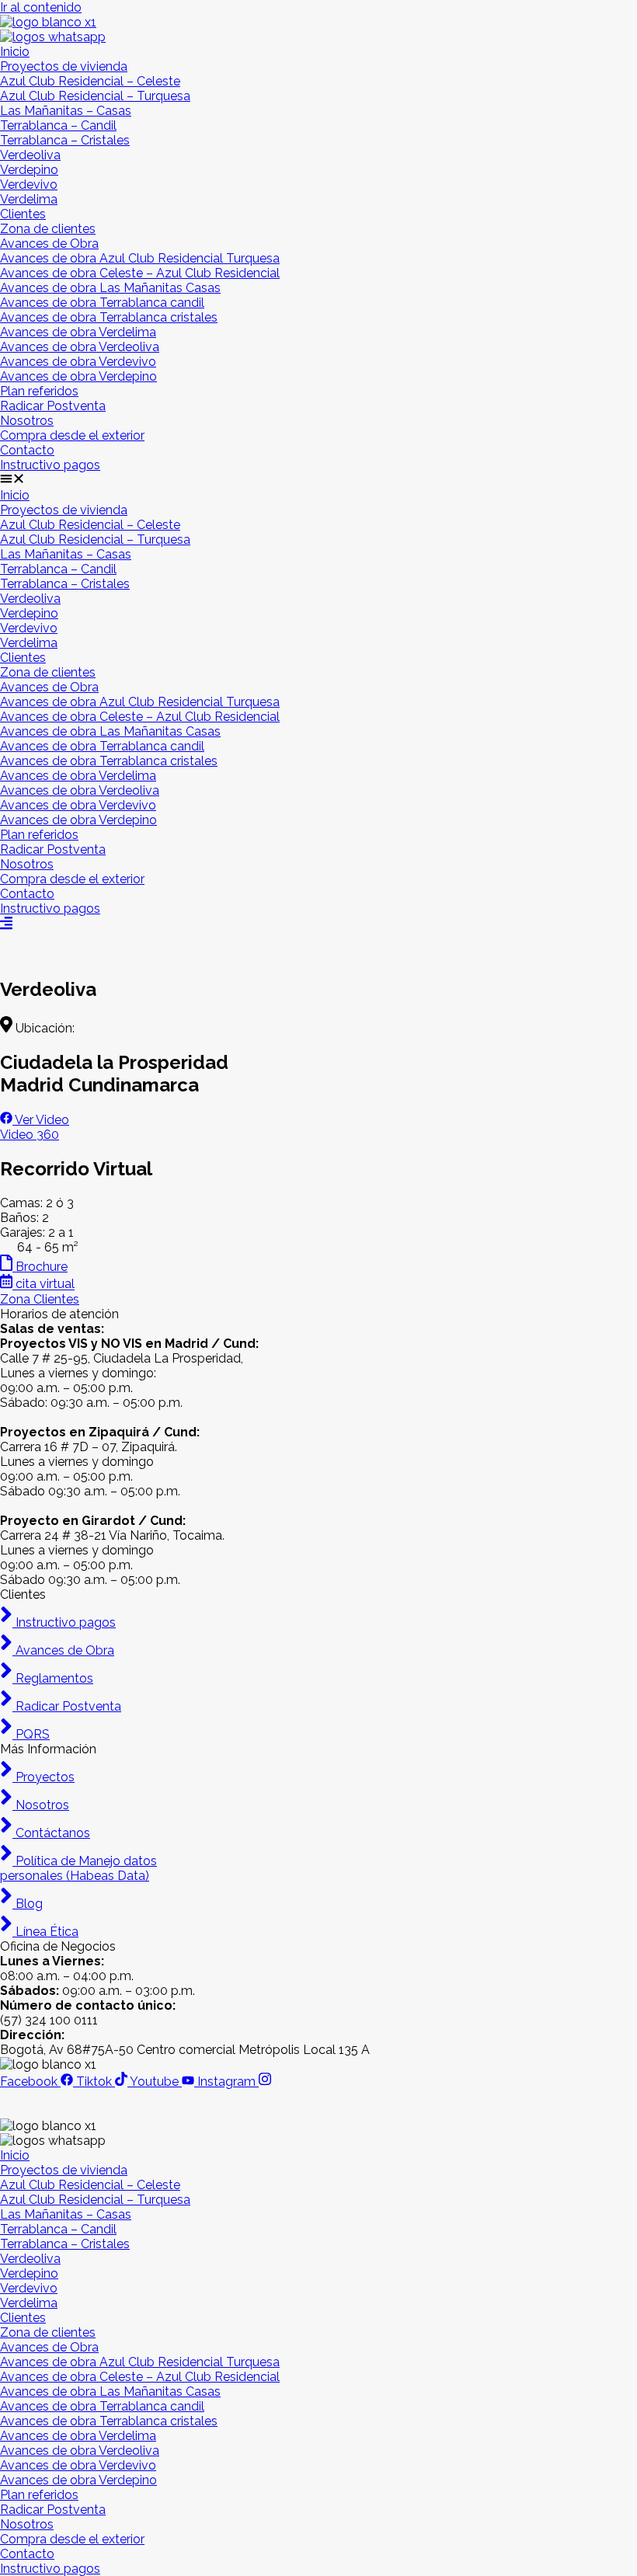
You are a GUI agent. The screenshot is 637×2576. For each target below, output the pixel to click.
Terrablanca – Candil (58, 125)
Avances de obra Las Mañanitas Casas (110, 288)
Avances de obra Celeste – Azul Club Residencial (140, 273)
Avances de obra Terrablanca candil (102, 303)
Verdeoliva (30, 155)
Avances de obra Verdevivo (78, 362)
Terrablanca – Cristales (65, 140)
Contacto (27, 450)
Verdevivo (29, 184)
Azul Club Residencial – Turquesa (95, 96)
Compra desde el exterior (72, 435)
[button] (318, 480)
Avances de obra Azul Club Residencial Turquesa (140, 258)
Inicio (15, 52)
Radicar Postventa (53, 406)
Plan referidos (39, 391)
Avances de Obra (49, 244)
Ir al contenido (41, 7)
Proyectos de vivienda (64, 66)
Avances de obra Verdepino (78, 376)
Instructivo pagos (50, 465)
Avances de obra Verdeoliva (80, 347)
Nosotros (27, 421)
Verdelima (29, 199)
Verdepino (29, 170)
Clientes (23, 214)
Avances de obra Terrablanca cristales (109, 317)
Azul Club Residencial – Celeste (90, 81)
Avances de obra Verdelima (78, 332)
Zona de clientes (48, 229)
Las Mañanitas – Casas (66, 111)
